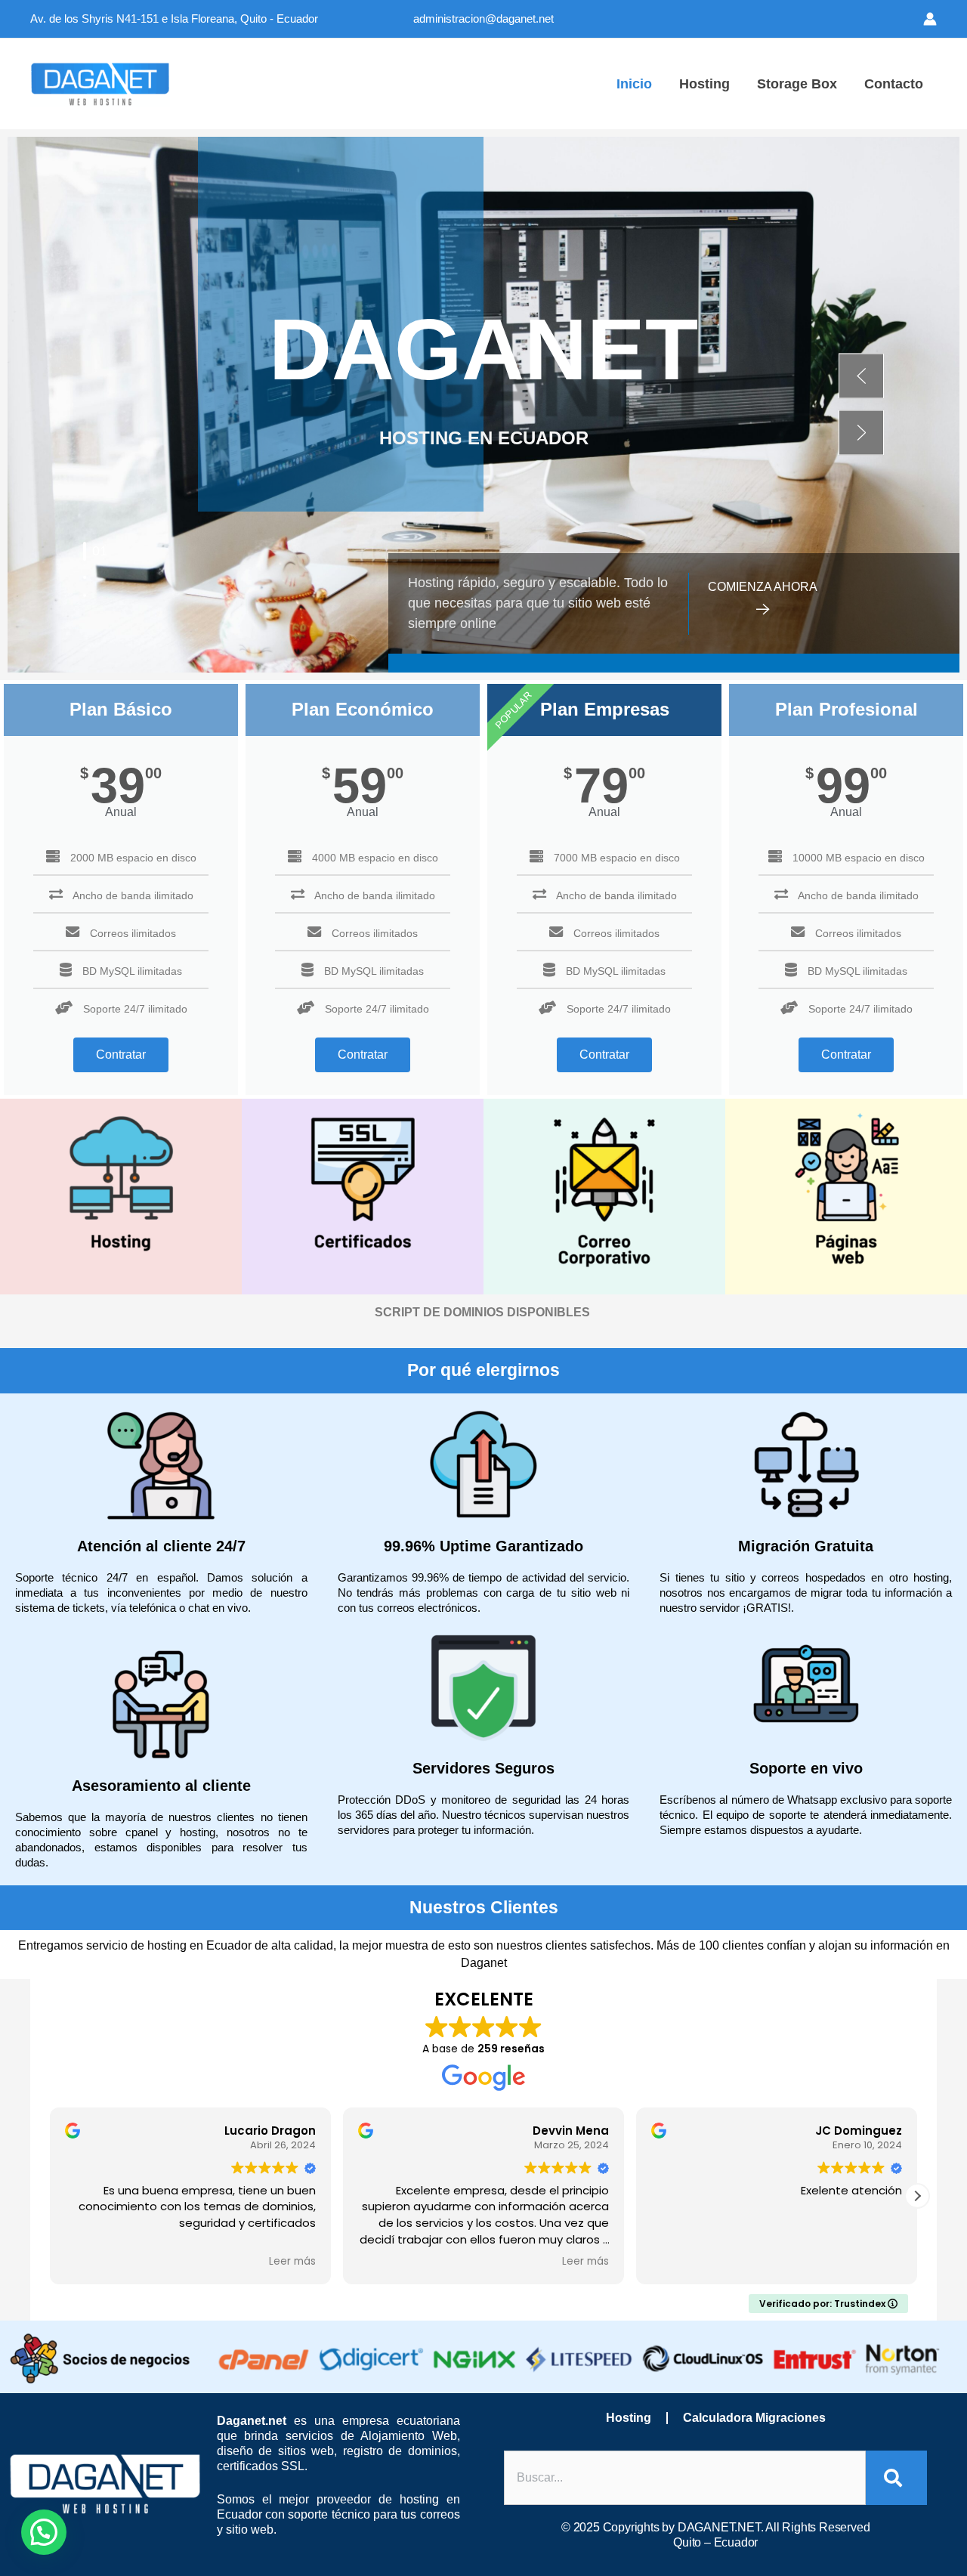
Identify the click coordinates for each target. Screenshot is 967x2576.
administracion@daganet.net (483, 19)
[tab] (85, 551)
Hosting (629, 2418)
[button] (861, 376)
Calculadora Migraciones (754, 2418)
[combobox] (685, 2478)
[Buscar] (896, 2478)
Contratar (121, 1055)
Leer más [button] (292, 2262)
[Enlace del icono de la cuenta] (930, 19)
